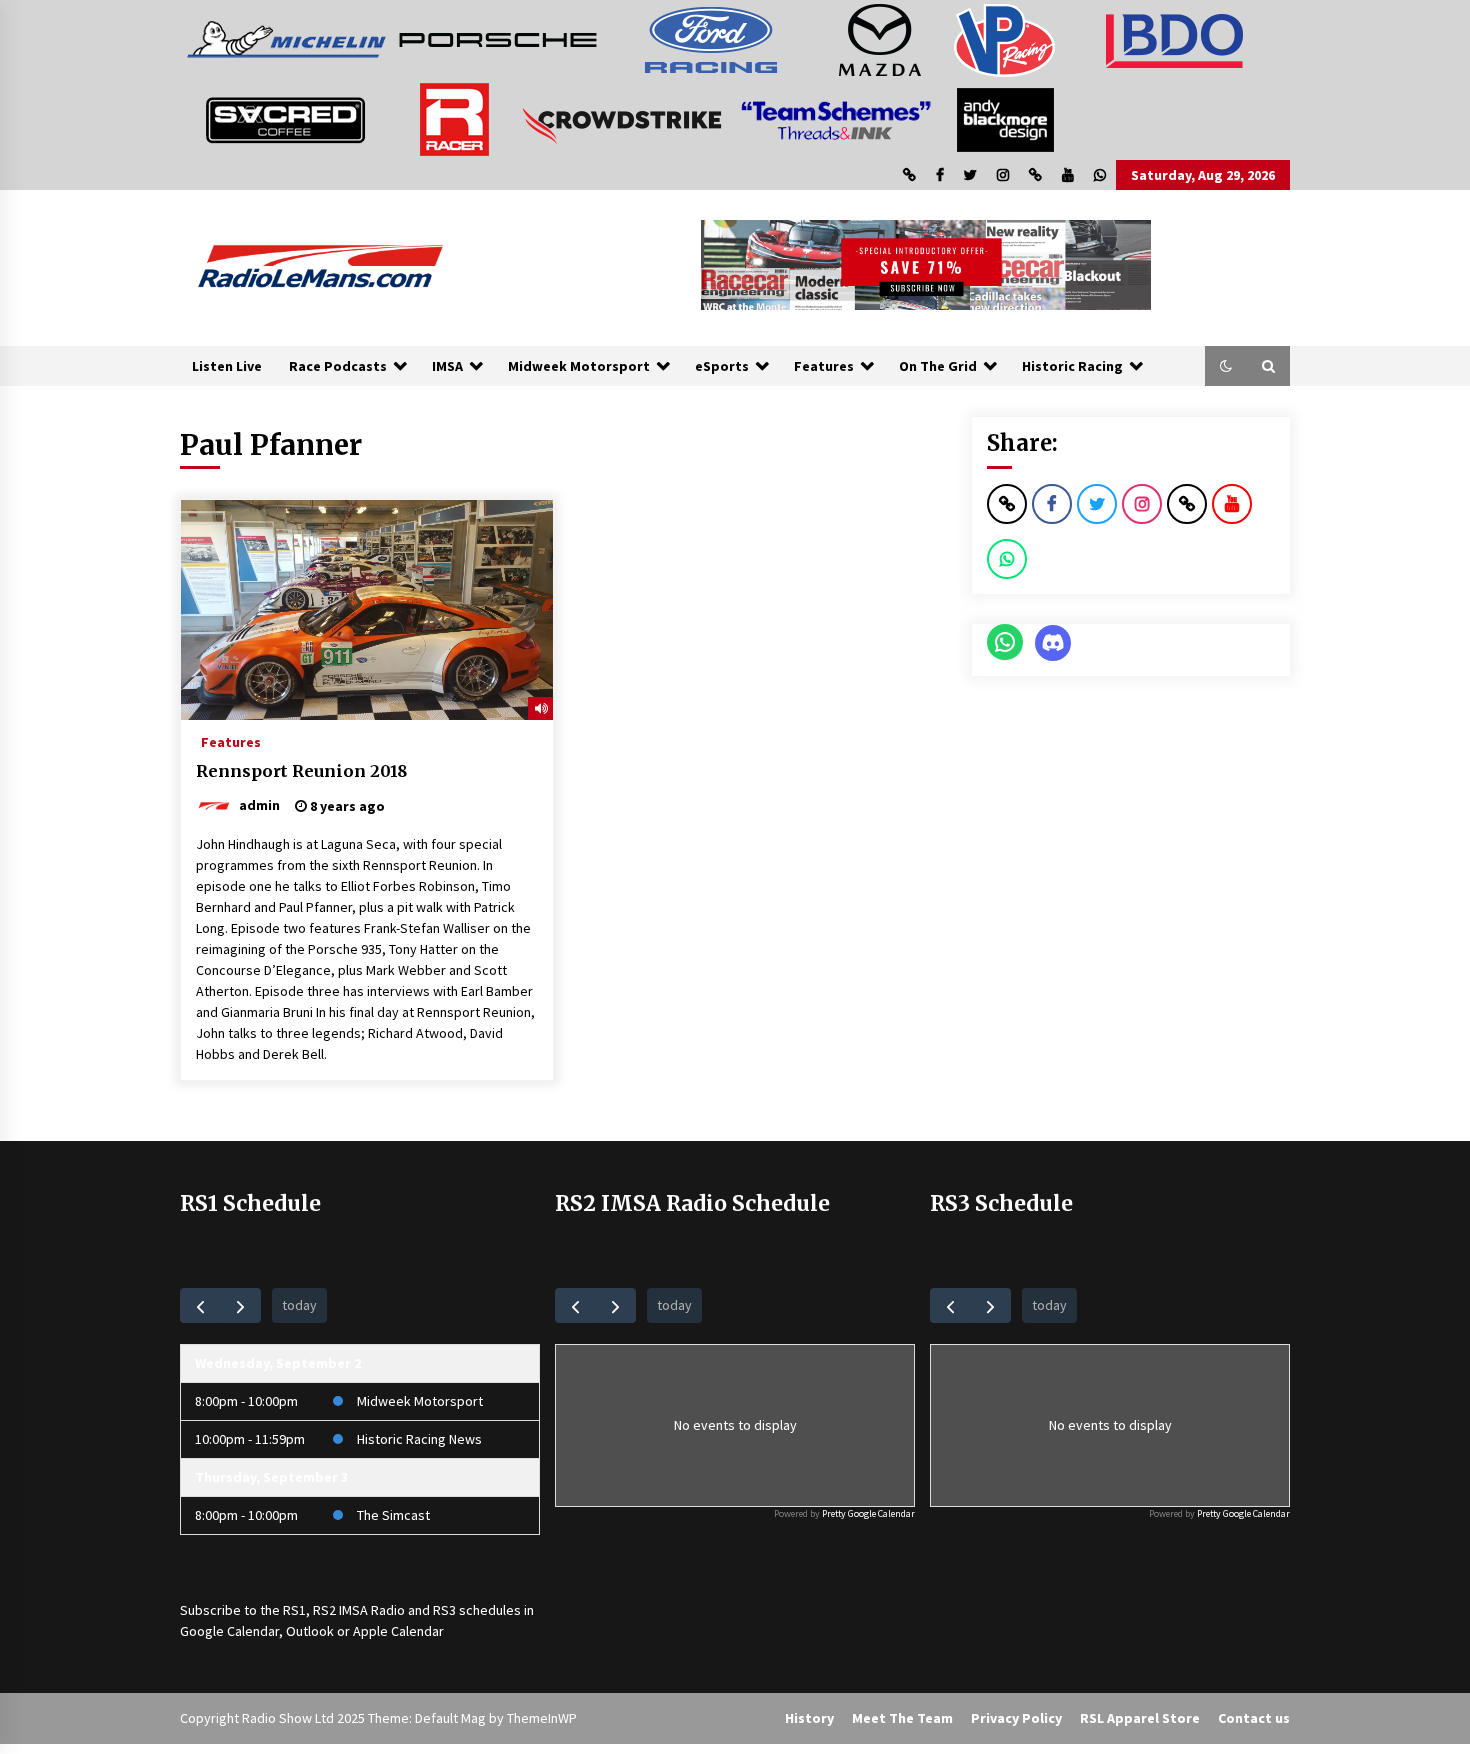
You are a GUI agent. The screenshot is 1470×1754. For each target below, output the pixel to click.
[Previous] (200, 1305)
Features (824, 366)
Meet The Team (902, 1718)
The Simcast (393, 1515)
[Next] (240, 1305)
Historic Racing (1072, 366)
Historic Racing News (419, 1439)
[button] (1226, 366)
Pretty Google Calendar (868, 1513)
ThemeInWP (542, 1718)
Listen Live (227, 366)
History (809, 1718)
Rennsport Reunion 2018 (301, 771)
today (299, 1305)
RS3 (444, 1610)
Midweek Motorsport (579, 366)
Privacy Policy (1016, 1718)
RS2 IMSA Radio (359, 1610)
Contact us (1254, 1718)
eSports (722, 366)
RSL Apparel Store (1140, 1718)
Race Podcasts (338, 366)
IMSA (447, 366)
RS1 (294, 1610)
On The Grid (938, 366)
